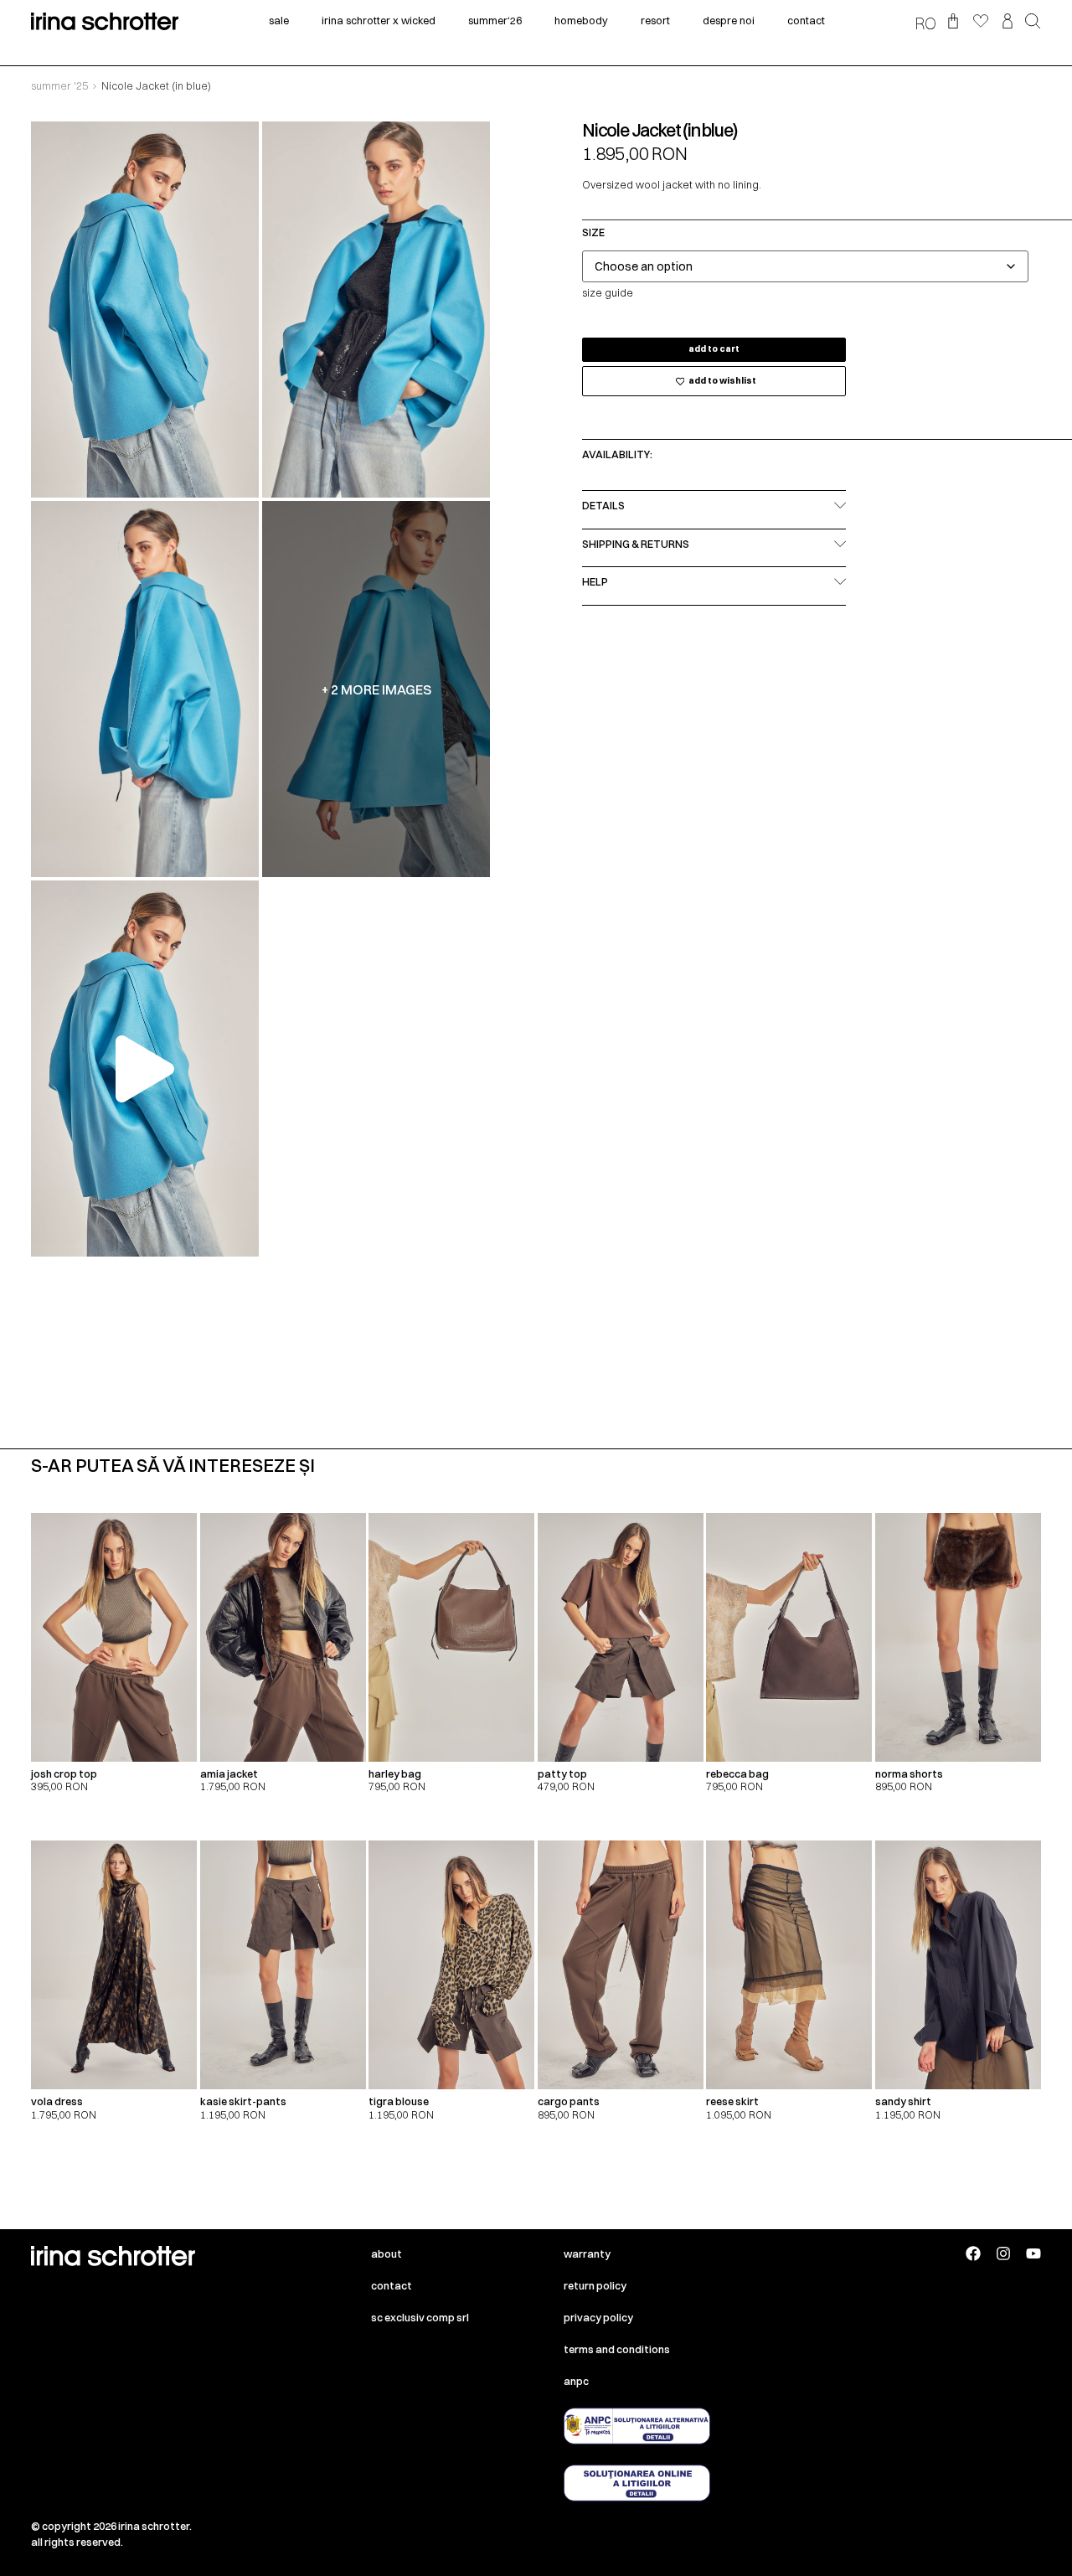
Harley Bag (395, 1774)
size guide (608, 293)
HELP (595, 582)
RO (925, 23)
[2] (376, 310)
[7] (145, 689)
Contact (392, 2286)
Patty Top (562, 1774)
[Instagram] (1003, 2253)
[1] (145, 310)
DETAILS (603, 506)
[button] (1033, 23)
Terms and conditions (617, 2349)
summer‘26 (495, 21)
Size (593, 233)
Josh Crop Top (64, 1774)
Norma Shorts (909, 1774)
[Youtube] (1033, 2253)
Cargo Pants (569, 2101)
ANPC (576, 2381)
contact (806, 21)
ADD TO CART (714, 349)
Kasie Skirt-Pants (243, 2101)
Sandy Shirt (903, 2101)
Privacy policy (598, 2318)
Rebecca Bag (737, 1774)
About (387, 2254)
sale (279, 21)
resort (655, 21)
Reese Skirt (732, 2101)
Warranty (587, 2254)
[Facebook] (973, 2253)
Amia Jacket (229, 1774)
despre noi (729, 21)
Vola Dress (57, 2101)
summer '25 (59, 86)
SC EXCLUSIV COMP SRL (420, 2318)
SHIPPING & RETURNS (636, 544)
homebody (581, 21)
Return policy (595, 2286)
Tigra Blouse (399, 2101)
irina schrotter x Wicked (379, 21)
